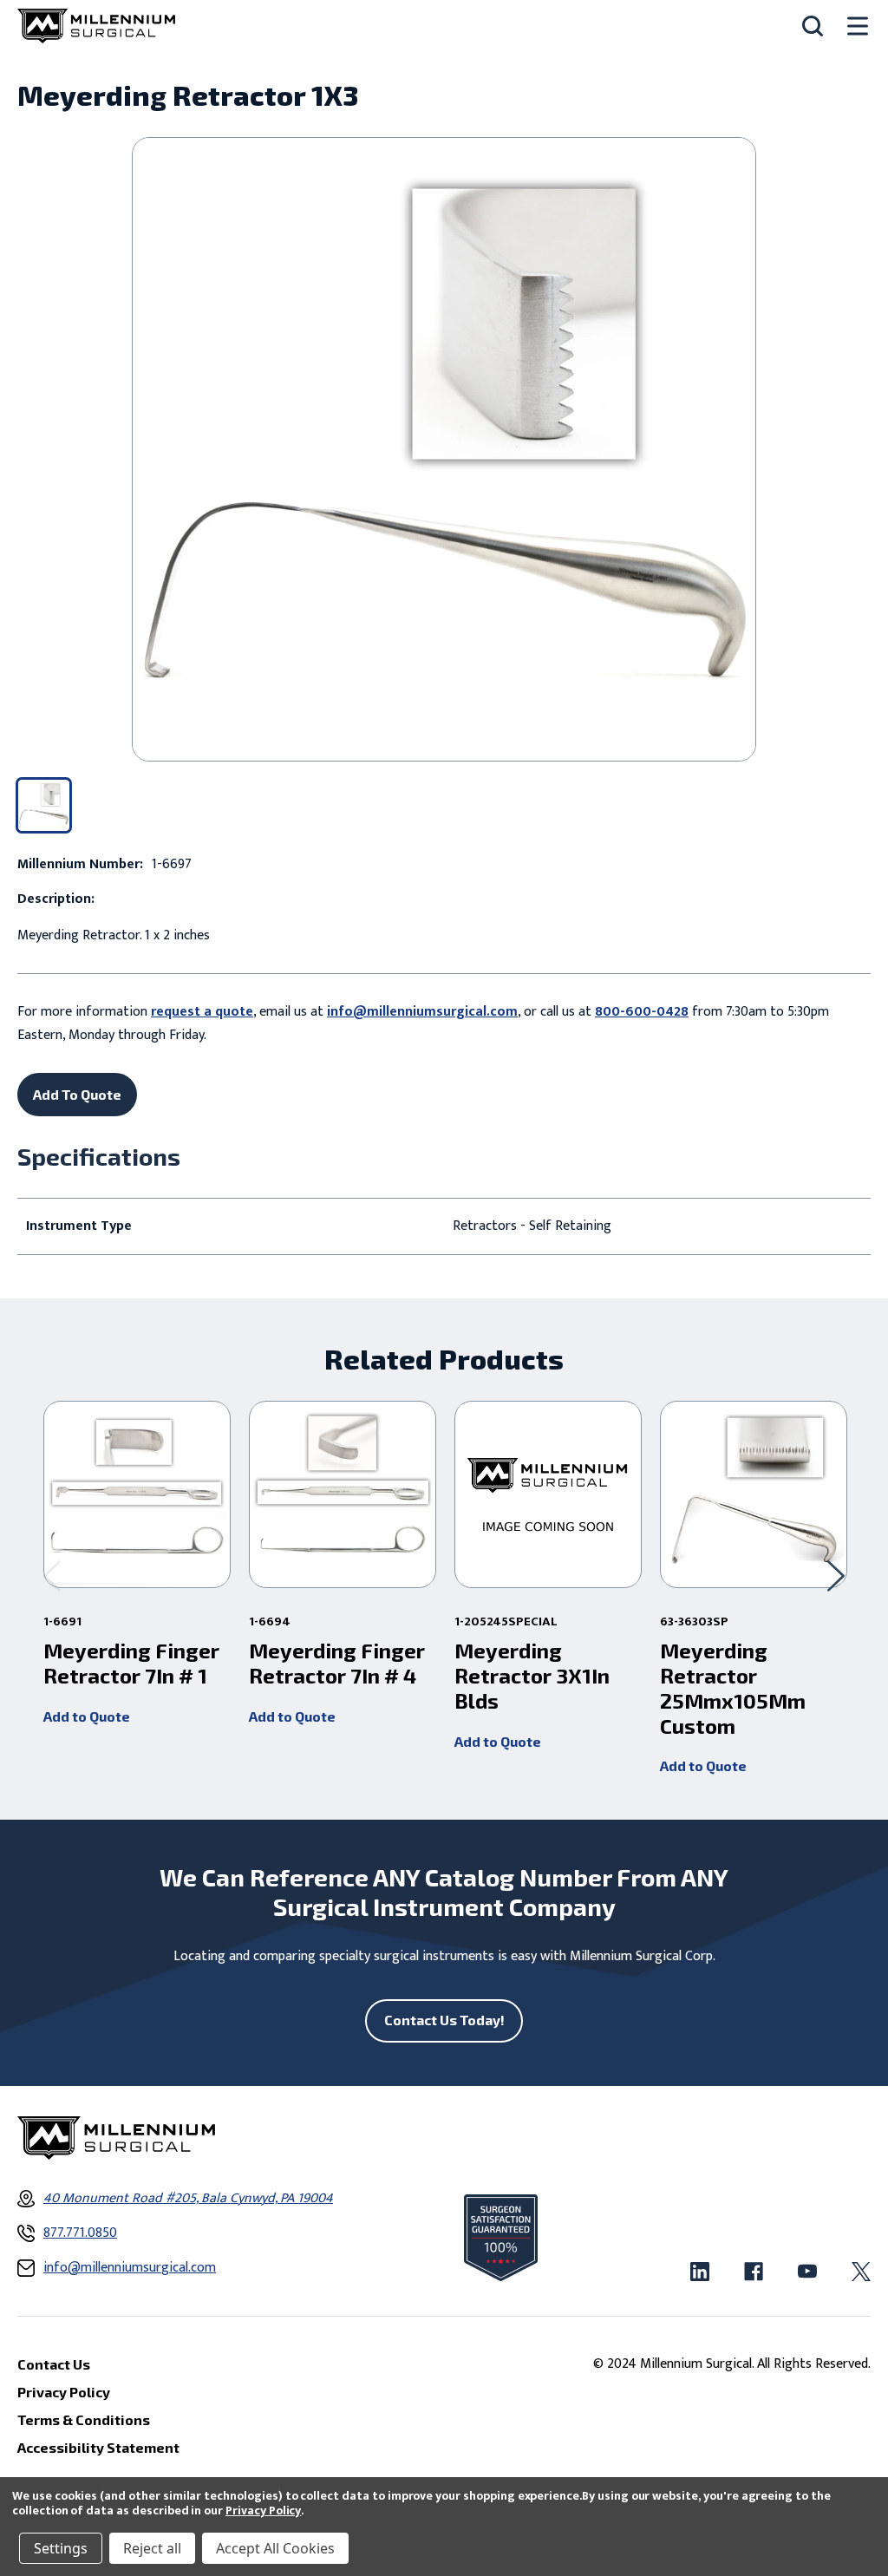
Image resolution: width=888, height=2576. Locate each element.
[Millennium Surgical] (96, 26)
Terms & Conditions (84, 2419)
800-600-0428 (642, 1012)
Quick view (137, 1494)
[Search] (813, 26)
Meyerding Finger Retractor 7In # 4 (337, 1663)
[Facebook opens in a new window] (754, 2272)
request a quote (202, 1012)
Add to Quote (87, 1716)
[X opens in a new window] (861, 2272)
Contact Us (54, 2364)
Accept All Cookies (275, 2548)
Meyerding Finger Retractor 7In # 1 (131, 1663)
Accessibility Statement (98, 2447)
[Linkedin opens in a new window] (700, 2272)
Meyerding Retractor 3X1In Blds (532, 1676)
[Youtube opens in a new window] (807, 2272)
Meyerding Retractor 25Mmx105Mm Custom (733, 1688)
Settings (61, 2548)
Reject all (152, 2548)
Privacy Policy (263, 2511)
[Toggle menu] (858, 26)
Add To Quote (77, 1094)
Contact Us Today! (444, 2020)
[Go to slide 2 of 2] (52, 1576)
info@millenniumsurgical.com (422, 1012)
